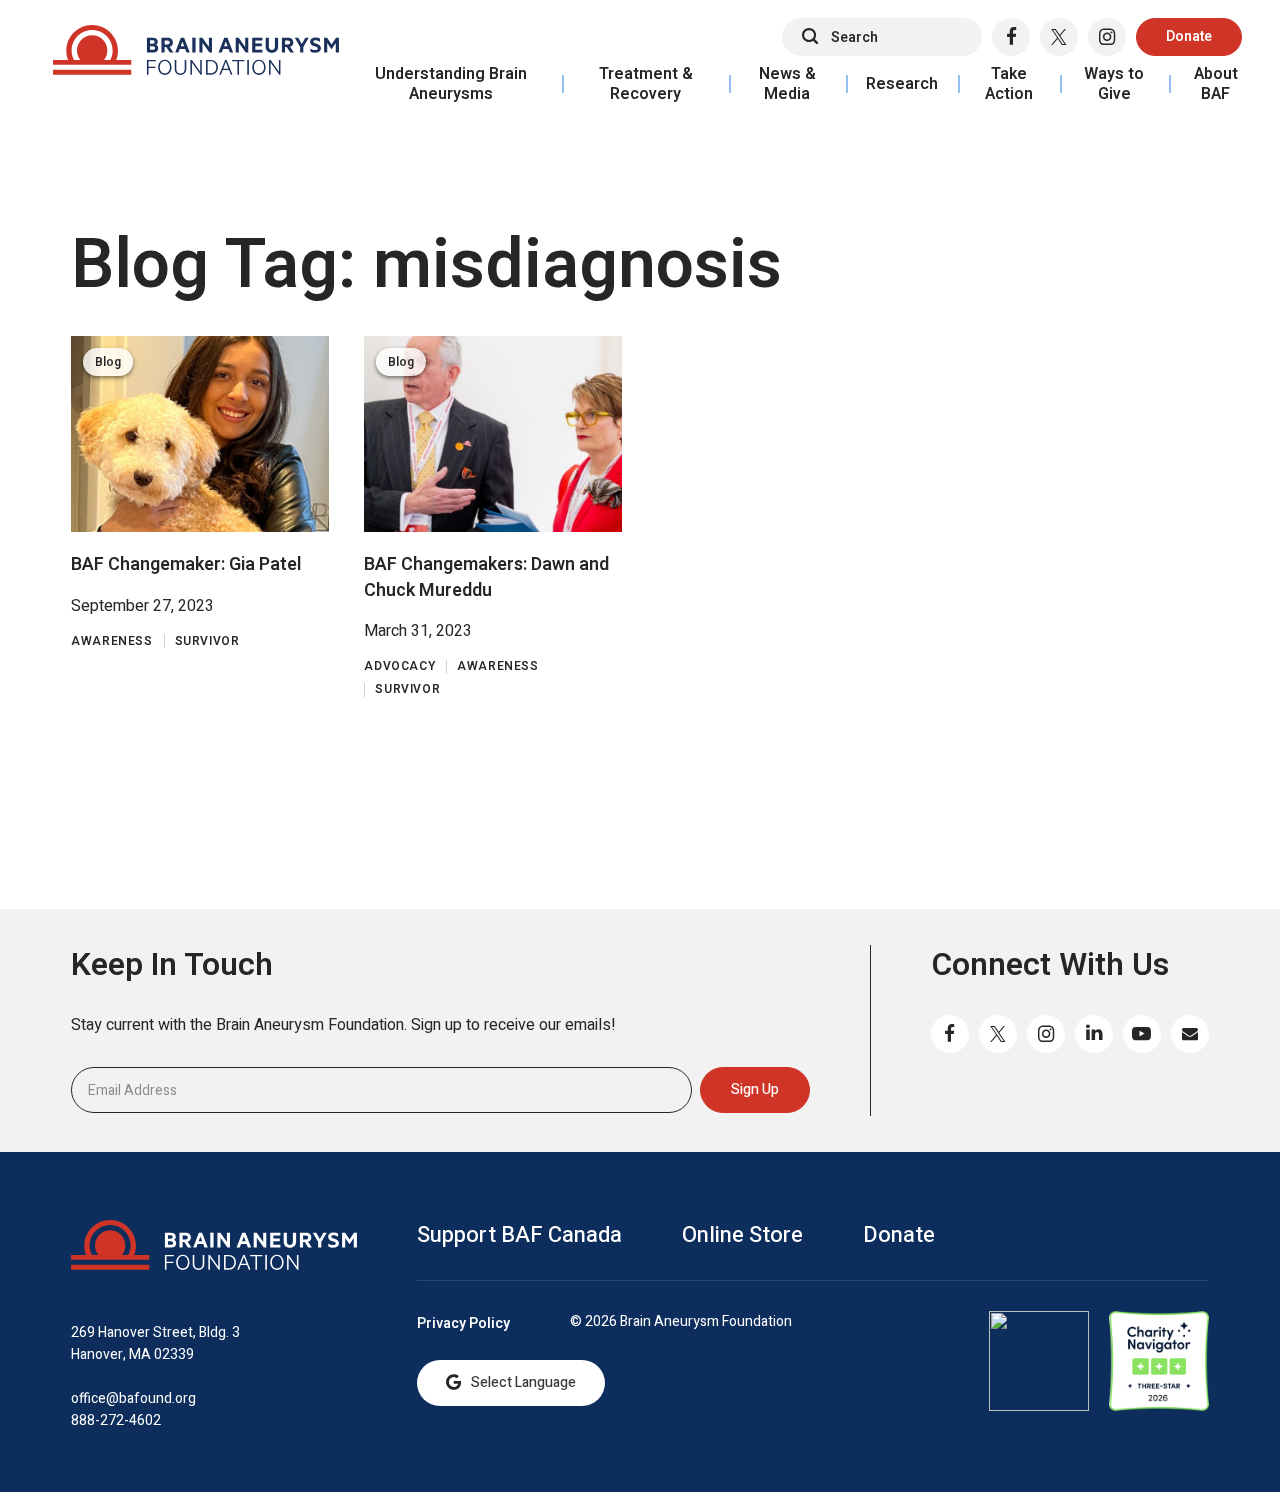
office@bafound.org (133, 1398)
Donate (1189, 36)
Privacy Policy (463, 1324)
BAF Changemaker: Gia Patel (186, 564)
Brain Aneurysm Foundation (196, 55)
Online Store (742, 1235)
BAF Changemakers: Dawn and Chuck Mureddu (486, 577)
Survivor (207, 641)
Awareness (111, 641)
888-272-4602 (116, 1420)
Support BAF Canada (519, 1235)
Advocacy (399, 666)
